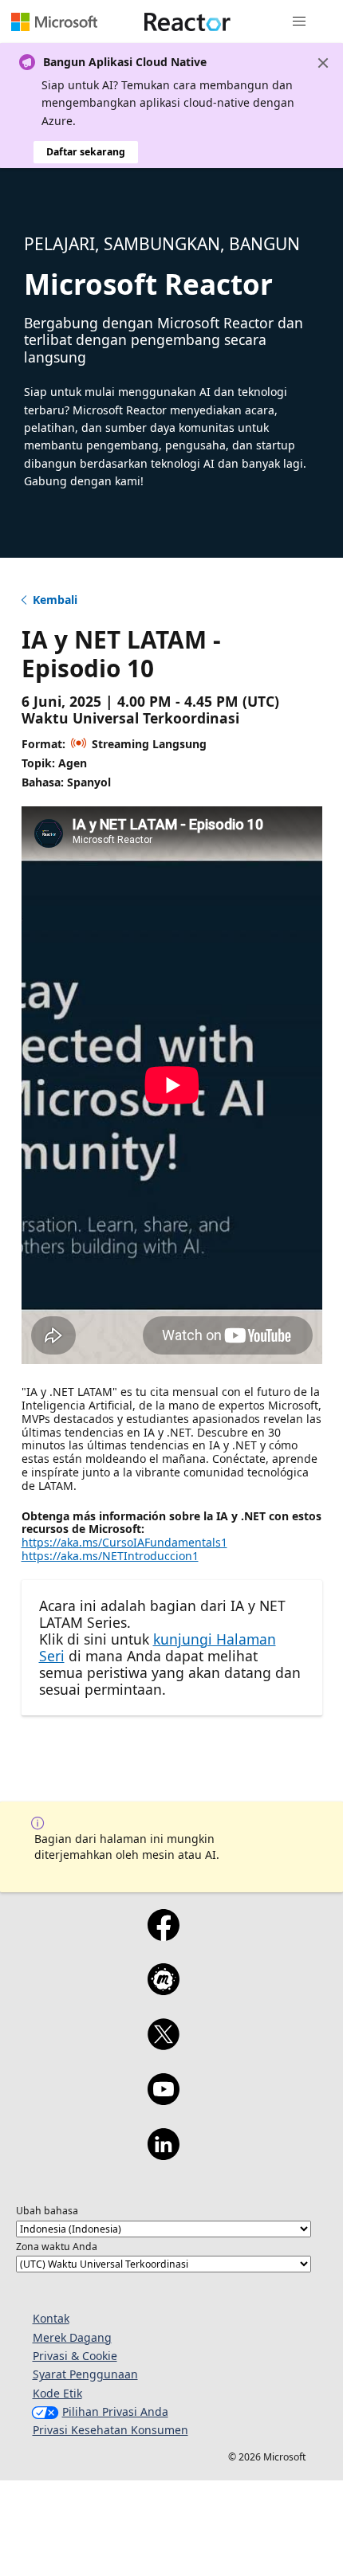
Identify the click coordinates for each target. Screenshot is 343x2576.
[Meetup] (163, 1990)
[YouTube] (163, 2100)
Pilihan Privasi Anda (115, 2411)
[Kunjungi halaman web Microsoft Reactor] (187, 22)
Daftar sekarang (86, 152)
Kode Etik (57, 2393)
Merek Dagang (72, 2337)
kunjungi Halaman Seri (158, 1647)
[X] (163, 2045)
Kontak (51, 2318)
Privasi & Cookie (75, 2356)
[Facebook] (163, 1935)
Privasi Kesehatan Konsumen (110, 2430)
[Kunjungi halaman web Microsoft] (54, 22)
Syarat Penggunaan (85, 2374)
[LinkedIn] (163, 2155)
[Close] (323, 63)
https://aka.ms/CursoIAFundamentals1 (124, 1542)
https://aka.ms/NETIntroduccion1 (110, 1556)
